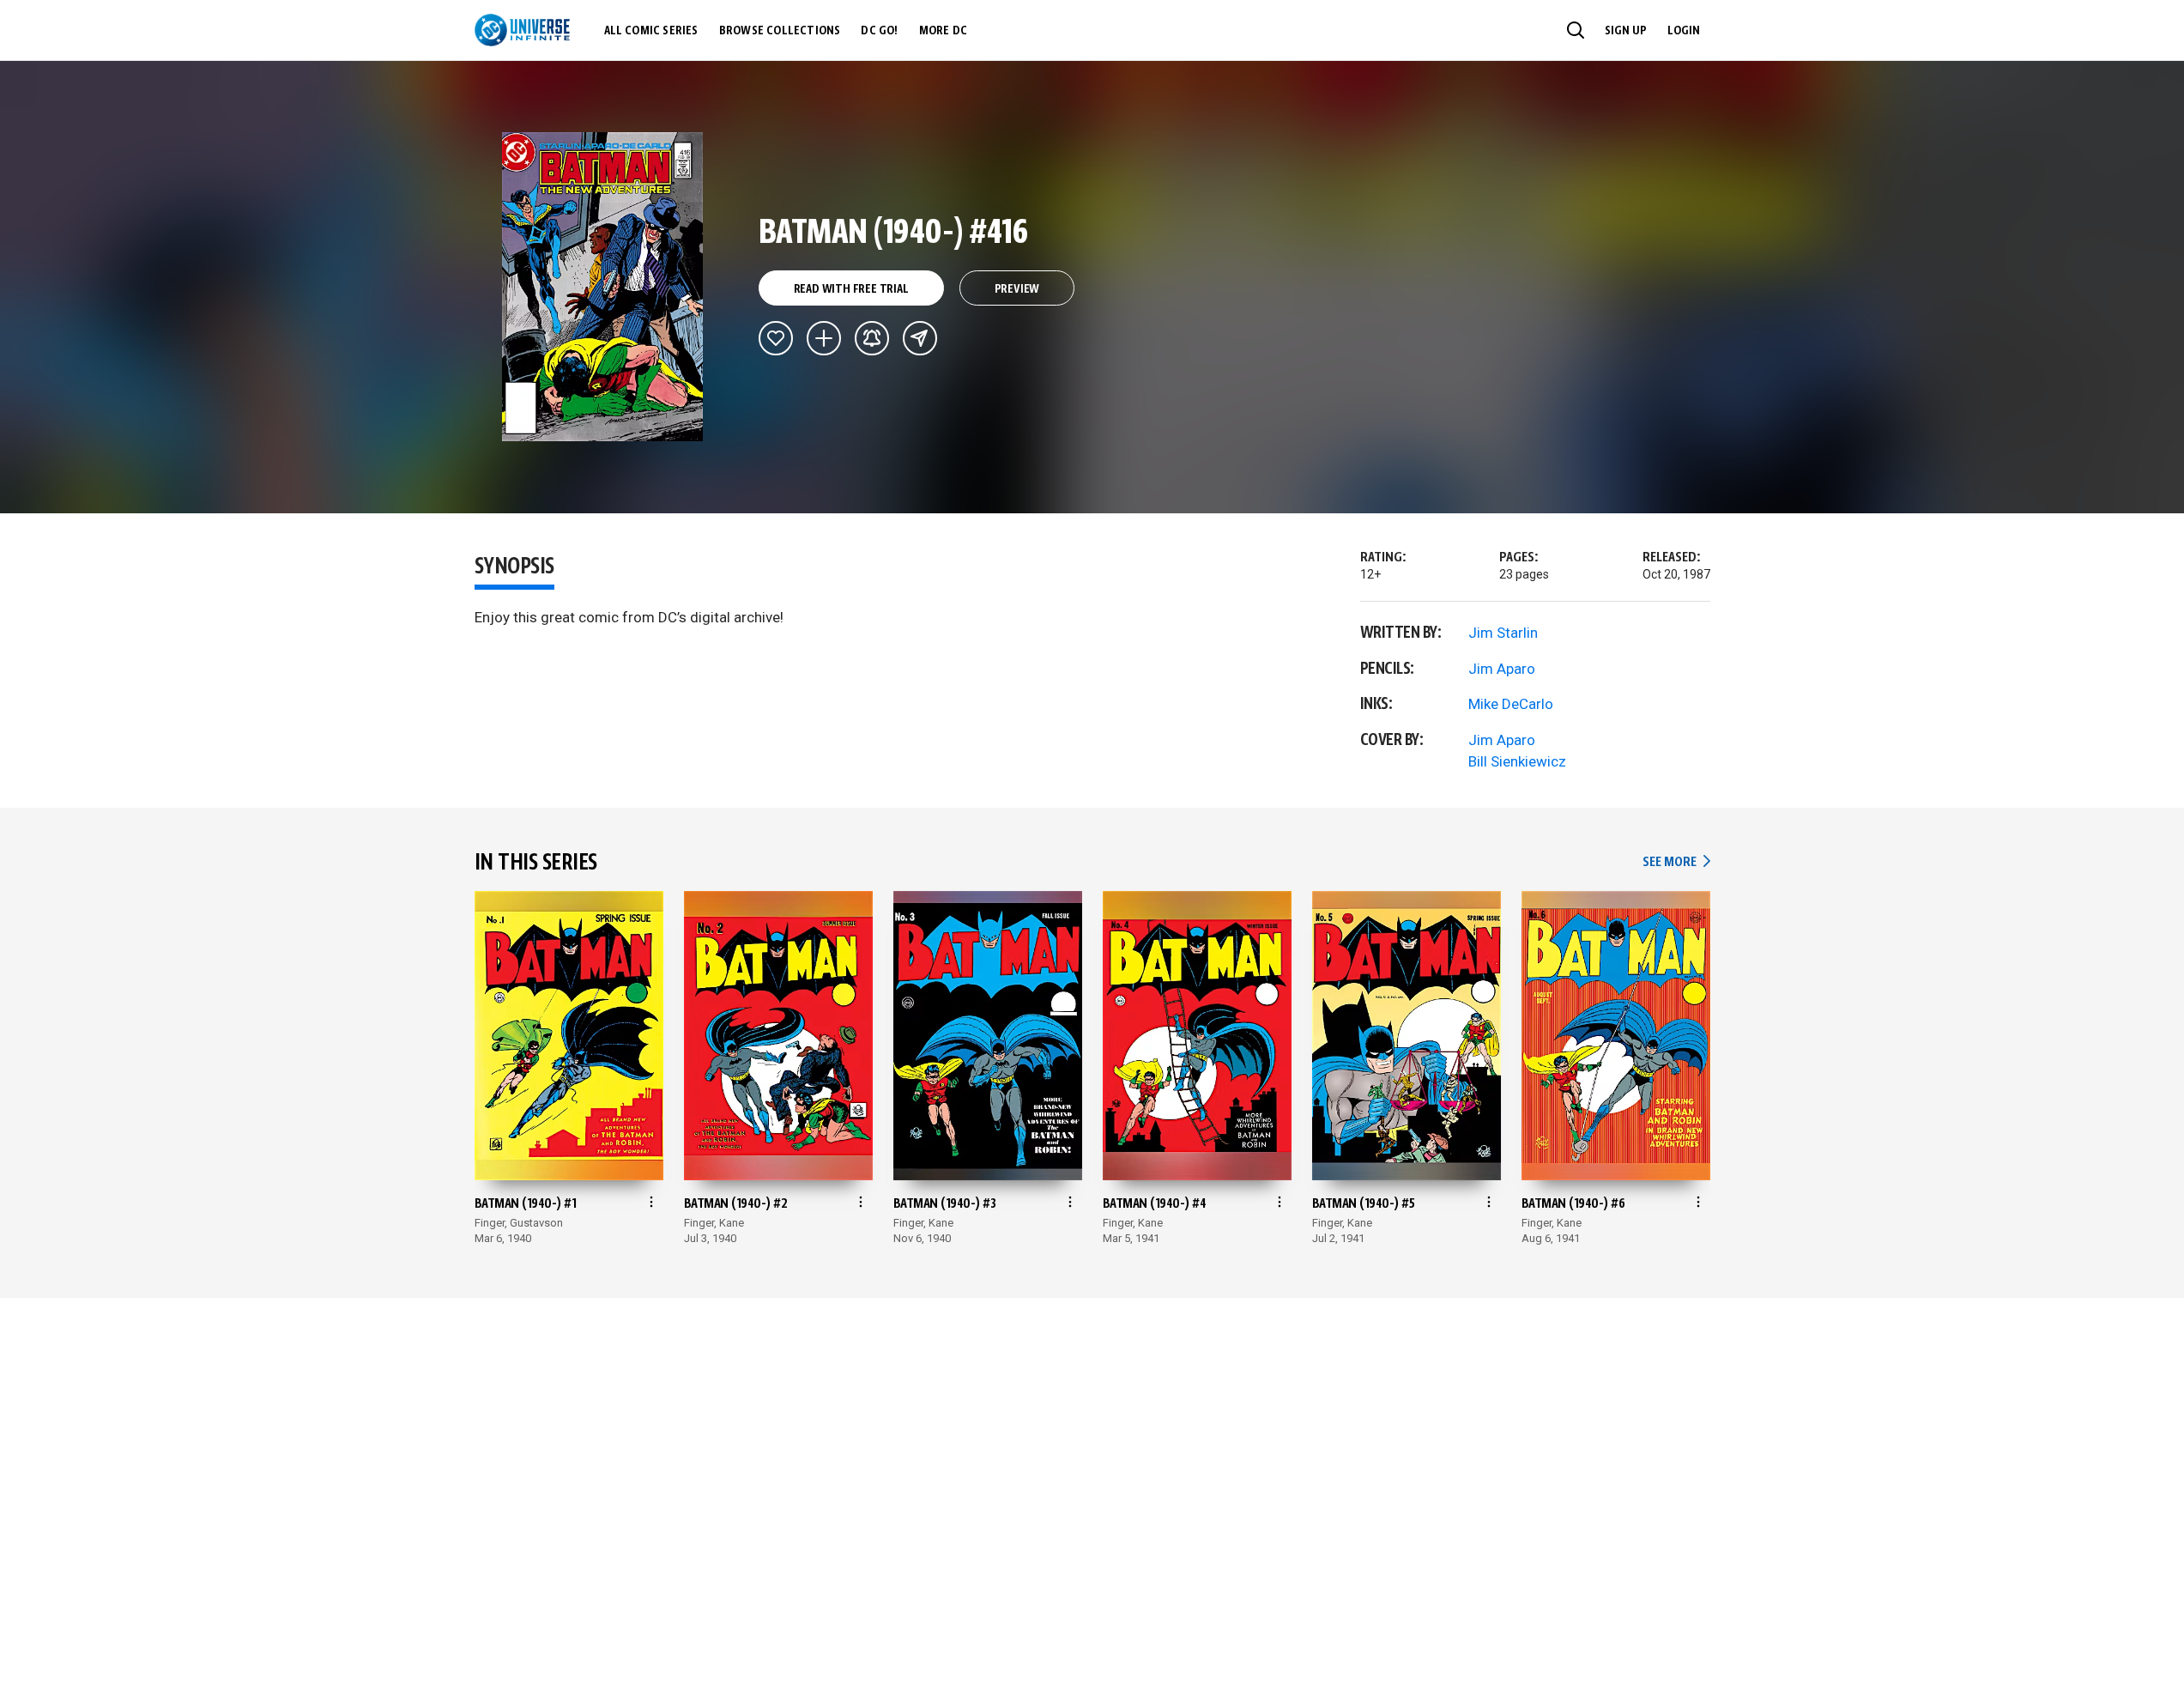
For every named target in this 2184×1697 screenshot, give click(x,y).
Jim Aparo (1502, 669)
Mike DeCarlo (1511, 704)
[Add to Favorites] (776, 338)
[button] (1576, 30)
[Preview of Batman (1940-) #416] (603, 287)
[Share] (920, 338)
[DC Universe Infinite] (522, 30)
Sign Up (1626, 31)
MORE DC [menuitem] (943, 31)
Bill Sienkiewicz (1517, 761)
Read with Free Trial (851, 289)
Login (1684, 31)
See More (1676, 862)
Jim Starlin (1503, 633)
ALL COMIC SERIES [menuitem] (651, 31)
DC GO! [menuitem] (879, 31)
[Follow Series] (872, 338)
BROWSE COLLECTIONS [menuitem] (780, 31)
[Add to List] (824, 338)
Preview (1017, 289)
